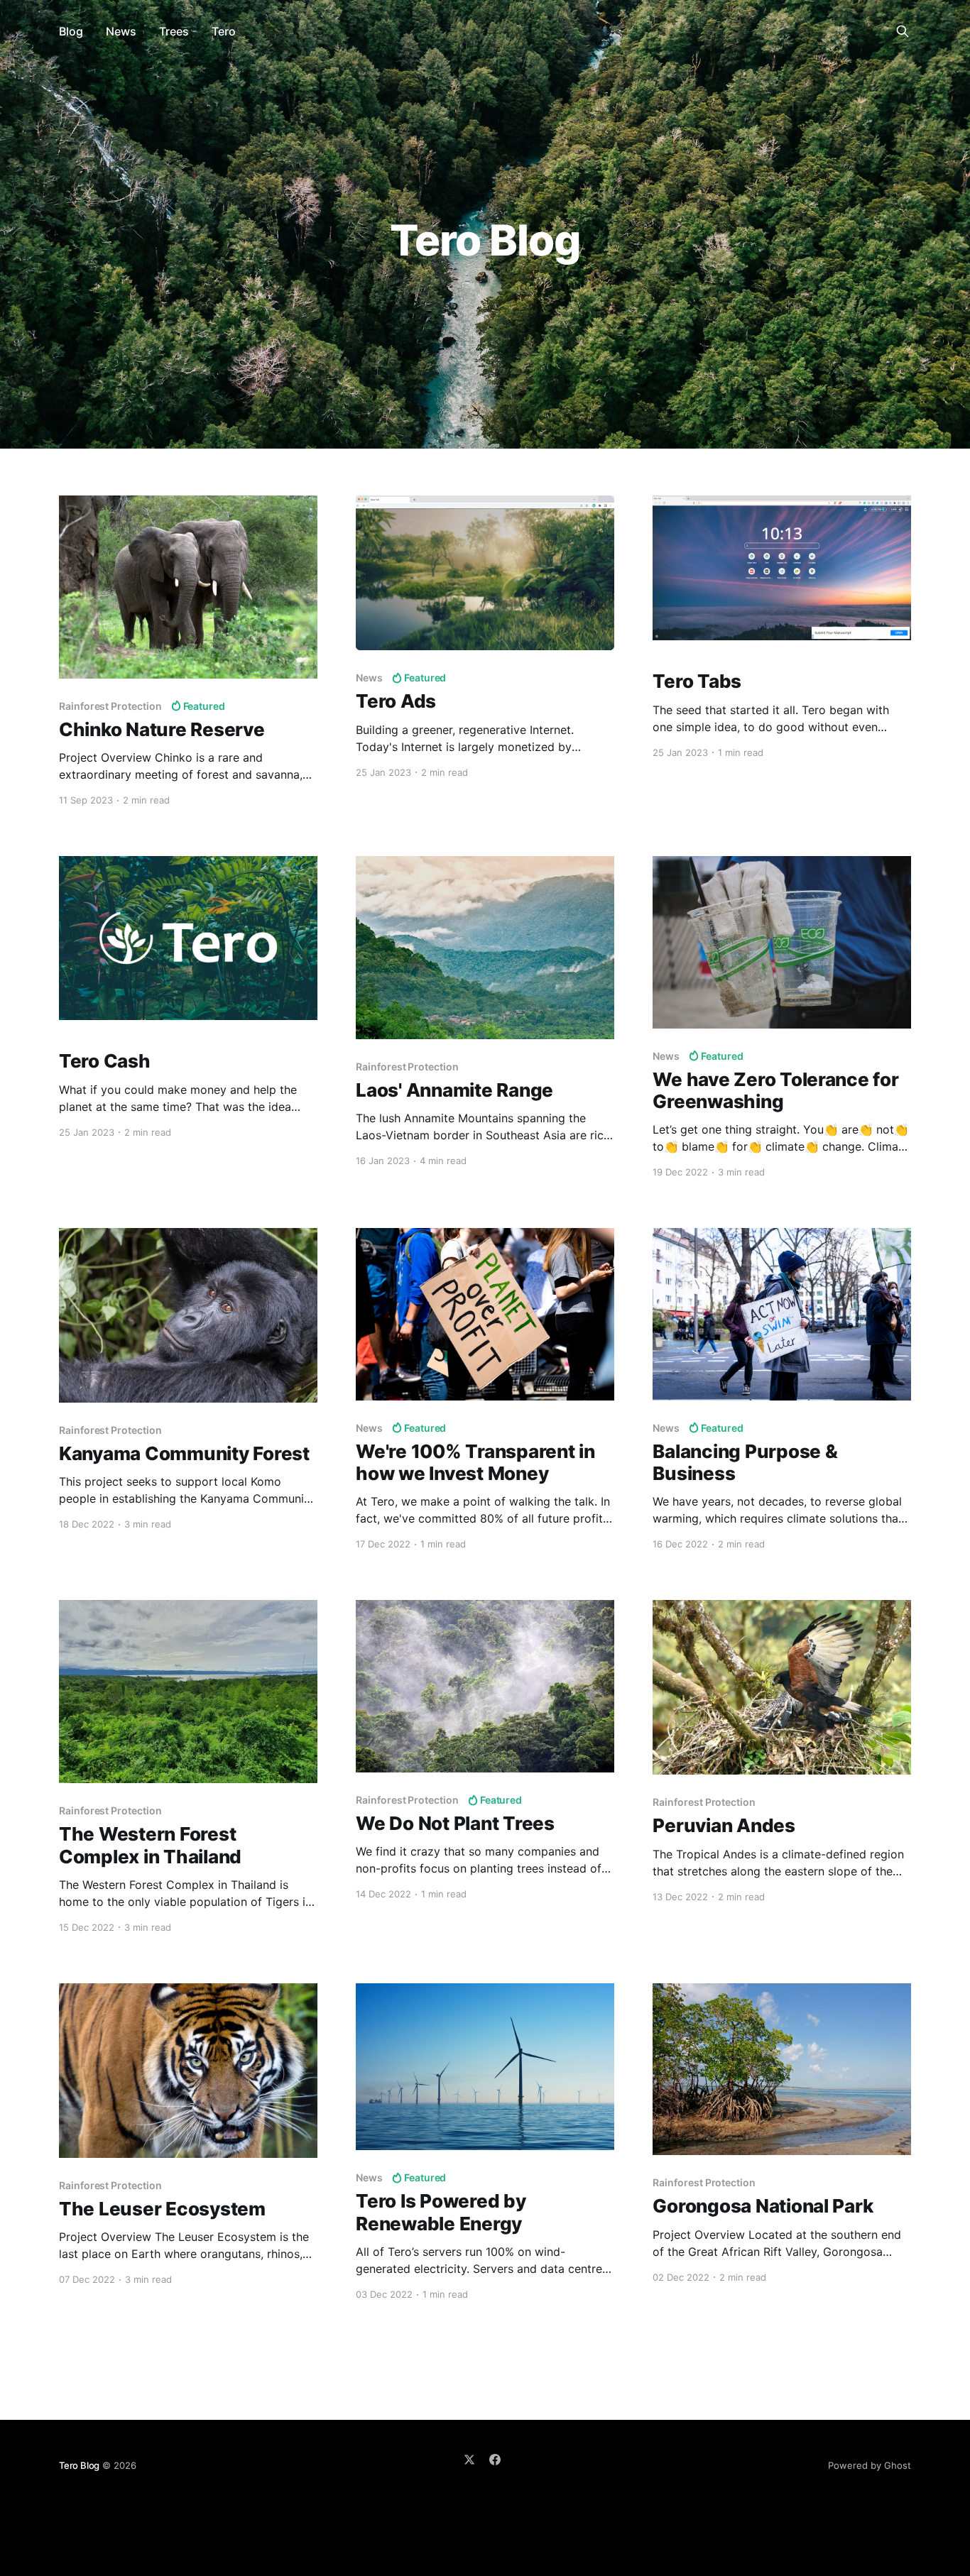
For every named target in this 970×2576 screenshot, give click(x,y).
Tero (224, 31)
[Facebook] (495, 2460)
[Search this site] (903, 31)
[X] (469, 2460)
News (121, 31)
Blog (71, 31)
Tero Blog (79, 2465)
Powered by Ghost (870, 2465)
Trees (174, 31)
